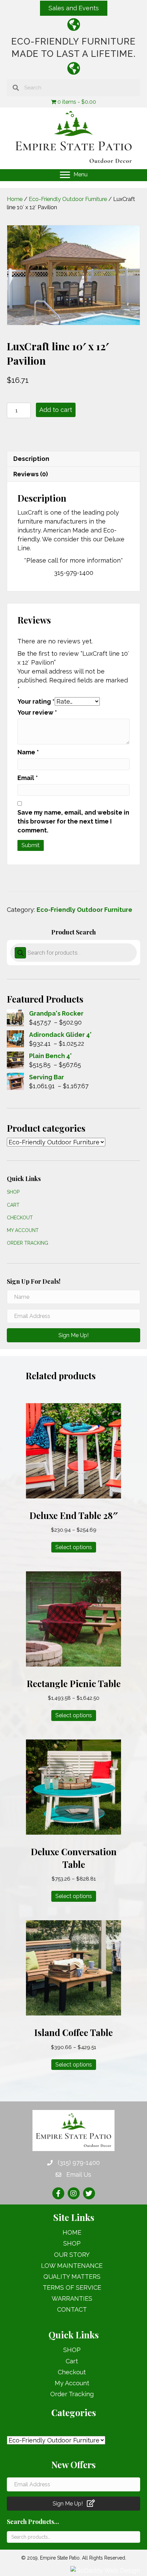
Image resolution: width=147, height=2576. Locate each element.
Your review (37, 712)
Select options (74, 1547)
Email (28, 778)
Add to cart (56, 410)
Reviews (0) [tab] (31, 474)
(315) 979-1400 (79, 2163)
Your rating (36, 701)
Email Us (79, 2175)
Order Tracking (28, 1243)
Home (15, 199)
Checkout (20, 1218)
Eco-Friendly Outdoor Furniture (68, 199)
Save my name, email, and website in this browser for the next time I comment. (73, 821)
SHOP (13, 1192)
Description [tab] (31, 459)
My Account (23, 1230)
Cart (13, 1205)
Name (28, 752)
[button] (74, 8)
